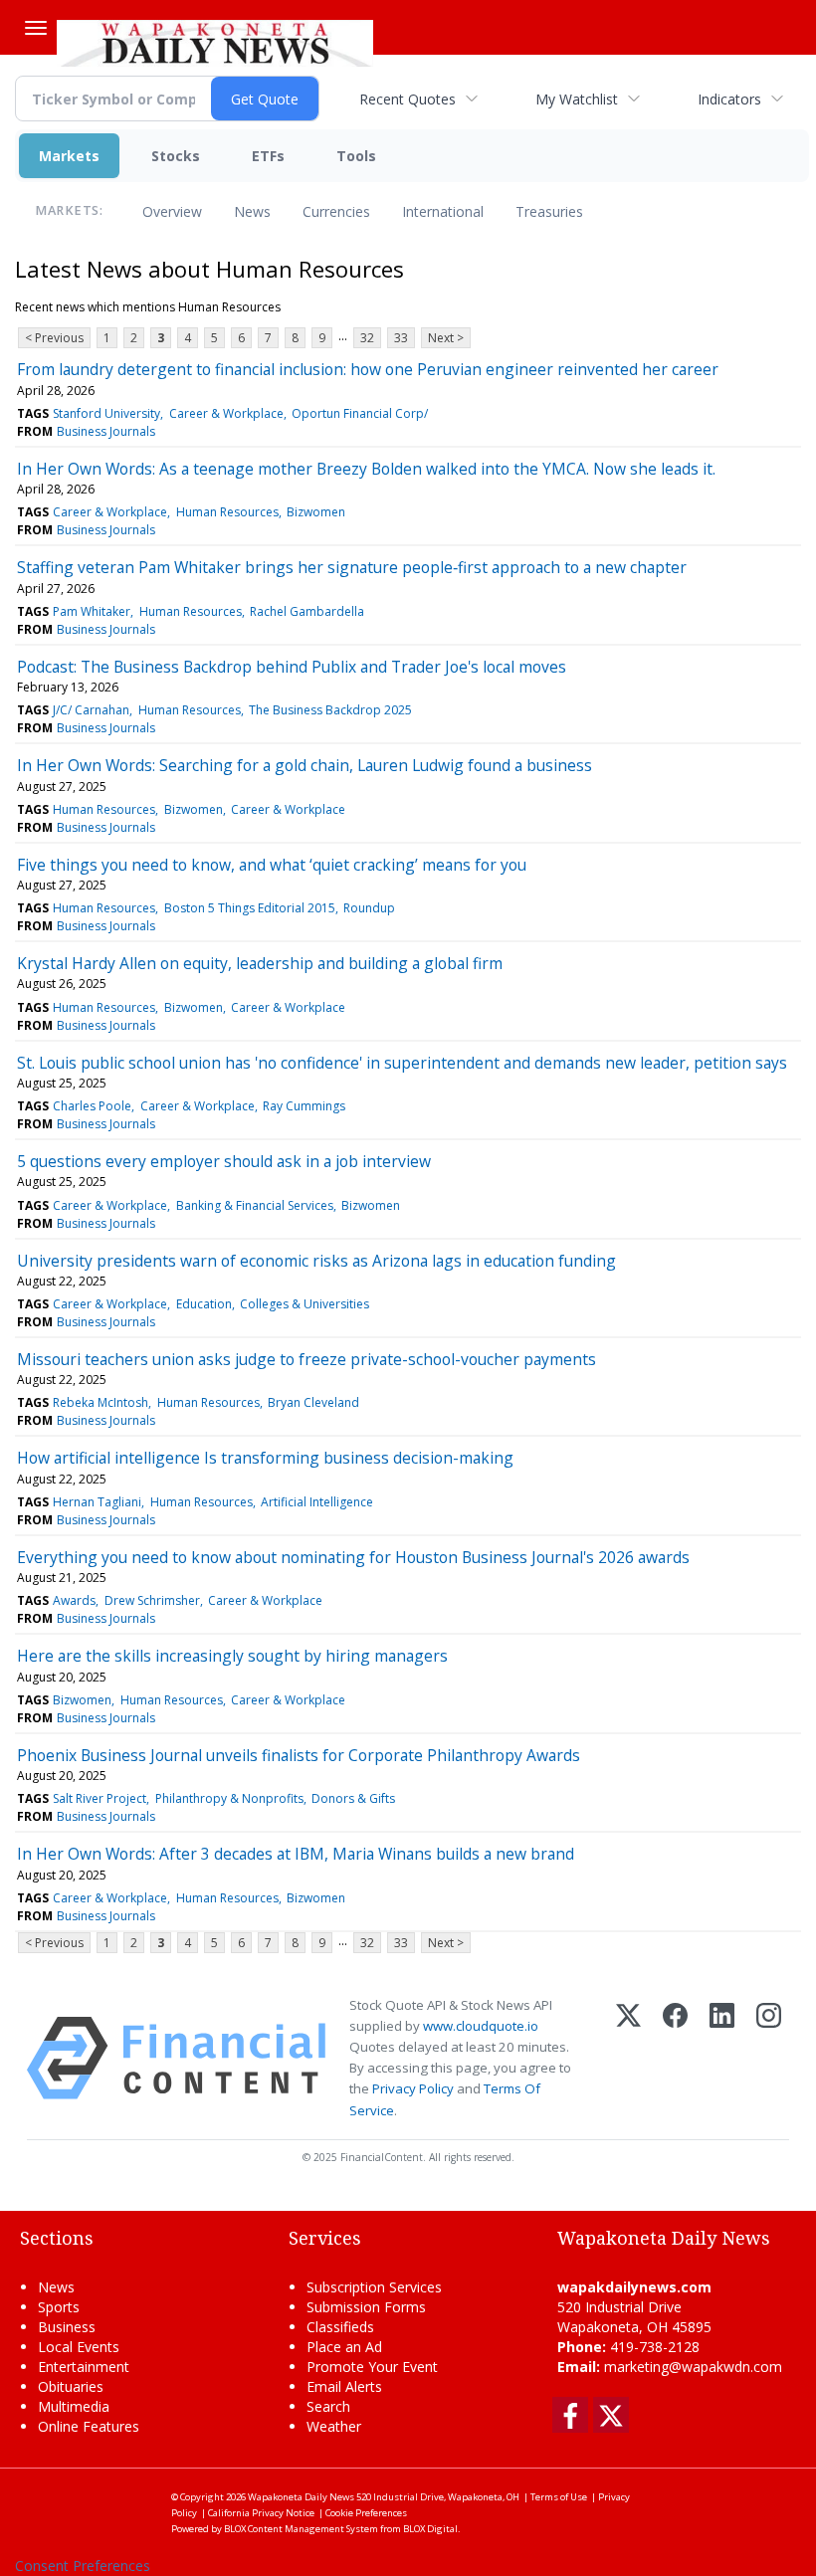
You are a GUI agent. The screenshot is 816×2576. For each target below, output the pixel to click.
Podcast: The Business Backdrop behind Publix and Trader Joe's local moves (292, 667)
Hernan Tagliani (97, 1502)
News (252, 211)
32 (367, 338)
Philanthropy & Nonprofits (229, 1798)
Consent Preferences (83, 2566)
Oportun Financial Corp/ (360, 413)
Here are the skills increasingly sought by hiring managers (232, 1656)
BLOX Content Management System (301, 2529)
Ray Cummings (304, 1106)
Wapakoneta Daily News (301, 2497)
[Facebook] (675, 2058)
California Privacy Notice (261, 2513)
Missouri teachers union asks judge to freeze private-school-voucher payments (306, 1359)
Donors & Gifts (353, 1798)
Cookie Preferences (366, 2513)
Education (204, 1304)
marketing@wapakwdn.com (693, 2367)
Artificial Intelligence (317, 1502)
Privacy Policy (413, 2088)
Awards (74, 1600)
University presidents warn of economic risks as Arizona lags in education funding (316, 1261)
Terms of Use (559, 2497)
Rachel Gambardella (307, 611)
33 (401, 338)
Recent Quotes (408, 99)
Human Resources (227, 512)
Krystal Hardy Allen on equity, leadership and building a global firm (260, 963)
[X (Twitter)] (628, 2058)
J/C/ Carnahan (91, 710)
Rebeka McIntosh (101, 1402)
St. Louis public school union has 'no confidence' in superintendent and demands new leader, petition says (402, 1063)
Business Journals (106, 431)
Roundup (369, 908)
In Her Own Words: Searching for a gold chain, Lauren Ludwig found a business (305, 765)
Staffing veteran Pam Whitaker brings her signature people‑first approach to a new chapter (352, 567)
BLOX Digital (430, 2529)
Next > (446, 338)
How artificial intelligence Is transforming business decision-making (265, 1458)
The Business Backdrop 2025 (330, 710)
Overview (172, 211)
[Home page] (215, 41)
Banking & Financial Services (255, 1205)
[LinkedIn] (722, 2058)
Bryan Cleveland (313, 1402)
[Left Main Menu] (36, 28)
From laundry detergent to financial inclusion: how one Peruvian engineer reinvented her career (368, 369)
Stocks (176, 156)
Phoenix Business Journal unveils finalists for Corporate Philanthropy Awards (299, 1755)
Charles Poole (92, 1106)
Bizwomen (316, 512)
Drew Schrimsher (152, 1600)
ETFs (268, 156)
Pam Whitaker (92, 611)
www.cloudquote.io (481, 2026)
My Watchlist (577, 99)
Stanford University (106, 413)
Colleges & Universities (305, 1304)
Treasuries (549, 211)
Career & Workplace (226, 413)
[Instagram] (769, 2058)
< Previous (54, 338)
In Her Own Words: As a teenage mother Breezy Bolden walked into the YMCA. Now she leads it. (366, 469)
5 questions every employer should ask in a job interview (224, 1161)
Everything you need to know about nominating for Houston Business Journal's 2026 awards (353, 1557)
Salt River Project (100, 1798)
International (443, 211)
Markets (69, 156)
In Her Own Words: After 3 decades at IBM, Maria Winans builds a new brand (296, 1854)
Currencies (336, 211)
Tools (356, 156)
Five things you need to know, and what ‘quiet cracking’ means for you (272, 865)
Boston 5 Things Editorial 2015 (250, 908)
